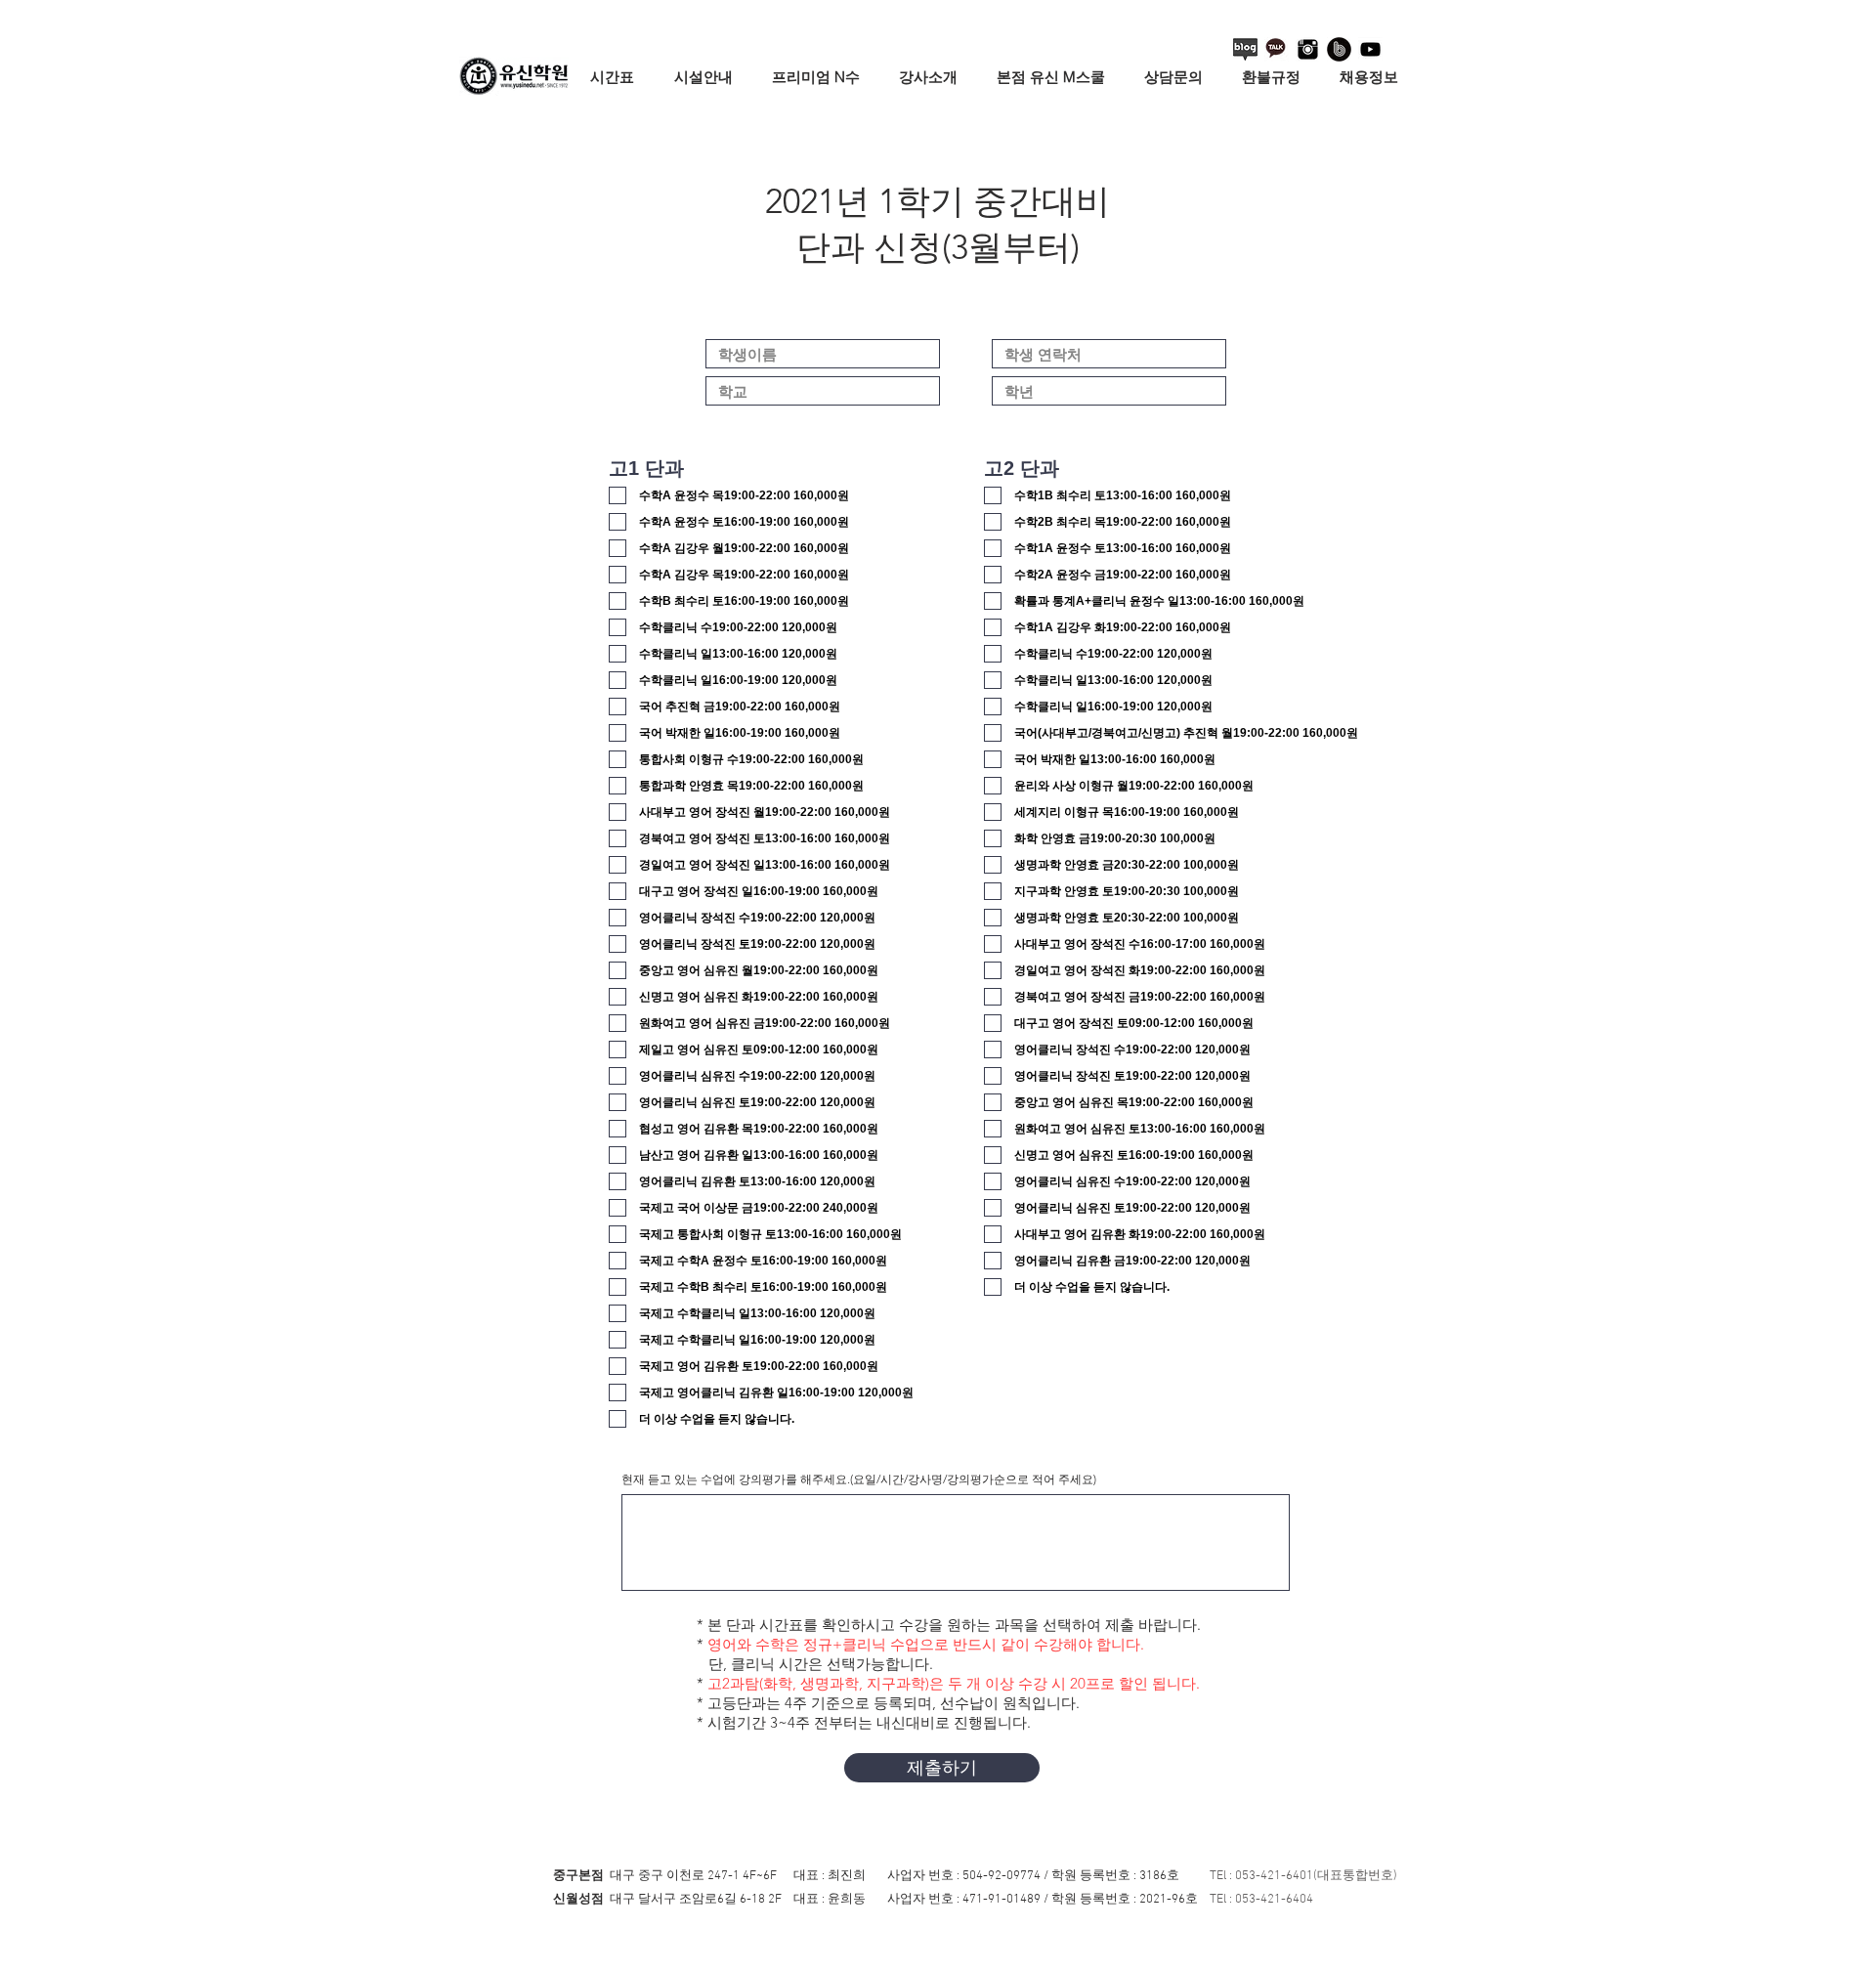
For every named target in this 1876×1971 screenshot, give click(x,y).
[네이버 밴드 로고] (1339, 49)
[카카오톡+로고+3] (1277, 49)
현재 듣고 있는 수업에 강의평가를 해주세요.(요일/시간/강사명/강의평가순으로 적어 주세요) (859, 1479)
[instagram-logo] (1308, 49)
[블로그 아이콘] (1245, 49)
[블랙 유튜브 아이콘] (1370, 49)
